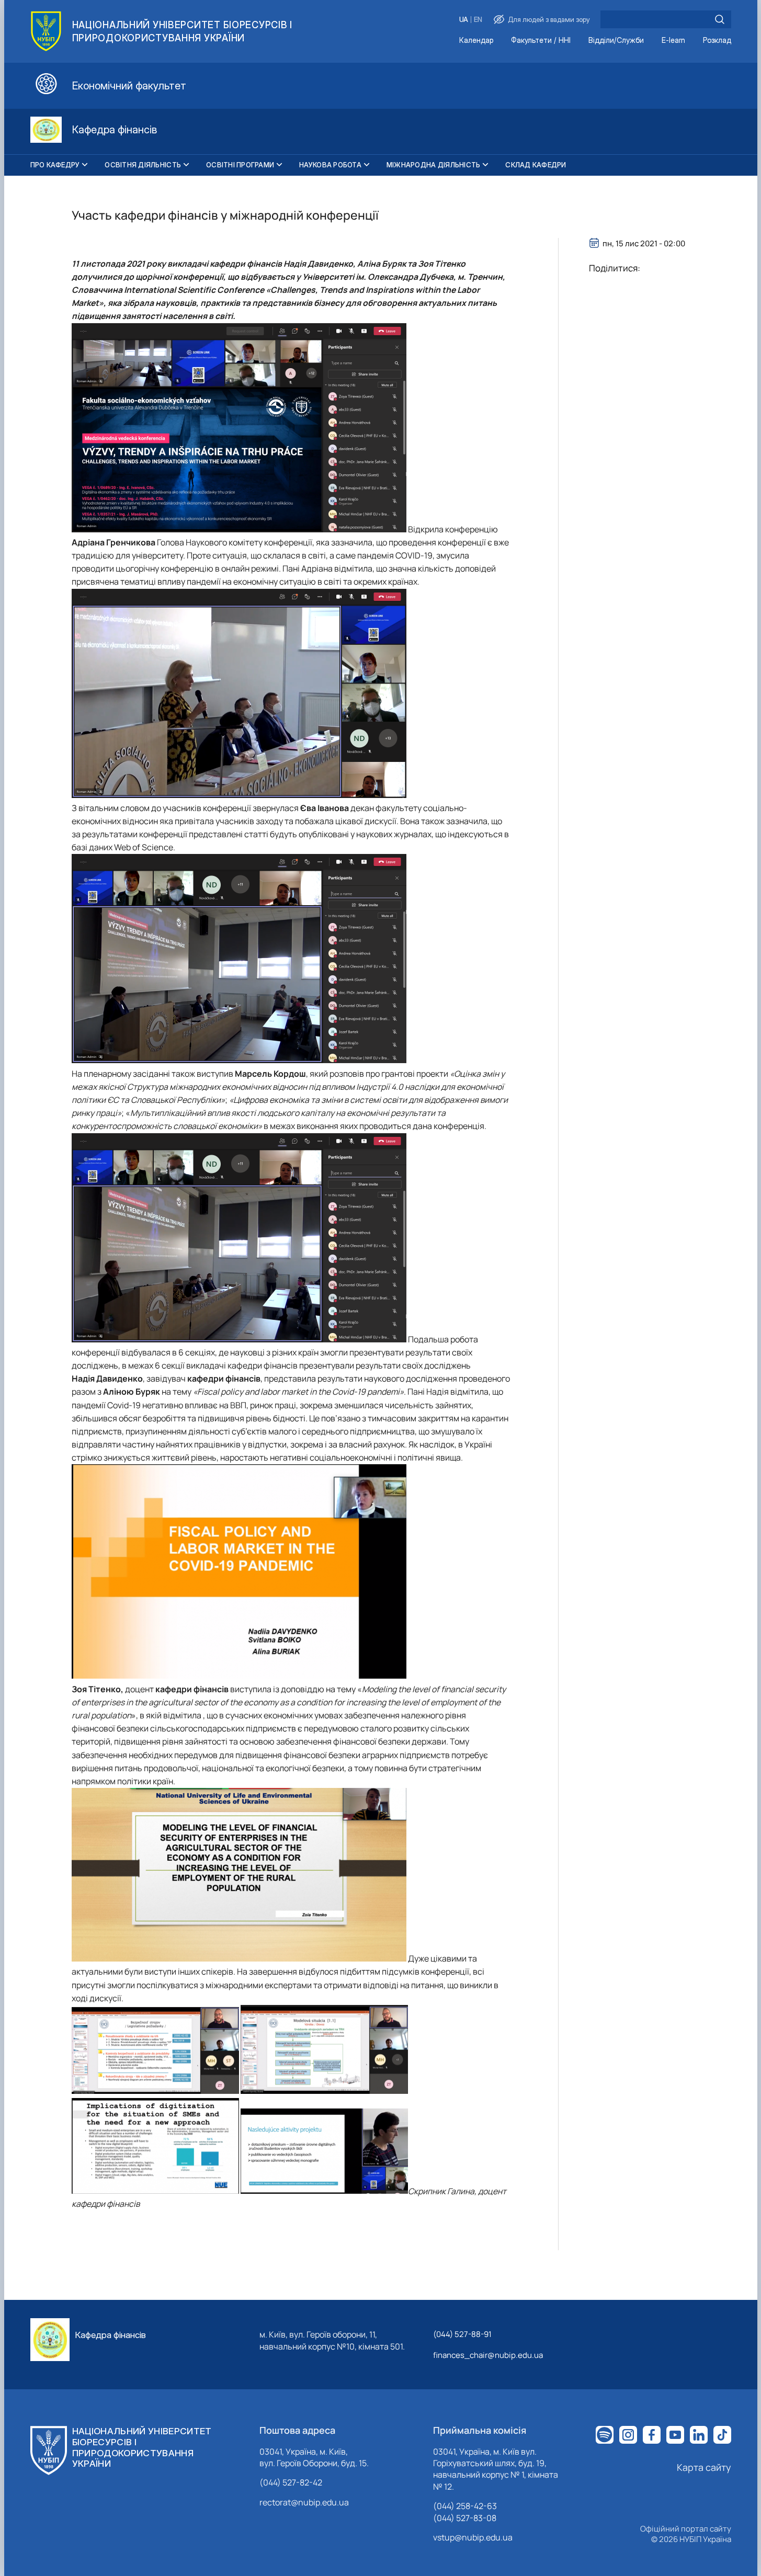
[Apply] (720, 19)
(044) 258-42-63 (465, 2506)
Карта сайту (704, 2467)
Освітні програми (240, 165)
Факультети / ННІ (541, 41)
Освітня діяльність (143, 165)
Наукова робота (330, 165)
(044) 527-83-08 (465, 2518)
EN (478, 20)
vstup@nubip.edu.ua (473, 2537)
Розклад (717, 41)
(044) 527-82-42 (291, 2482)
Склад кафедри (536, 165)
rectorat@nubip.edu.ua (304, 2502)
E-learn (673, 41)
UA (464, 20)
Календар (476, 41)
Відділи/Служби (616, 41)
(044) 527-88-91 (462, 2334)
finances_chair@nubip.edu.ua (488, 2355)
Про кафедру (55, 165)
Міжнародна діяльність (433, 165)
